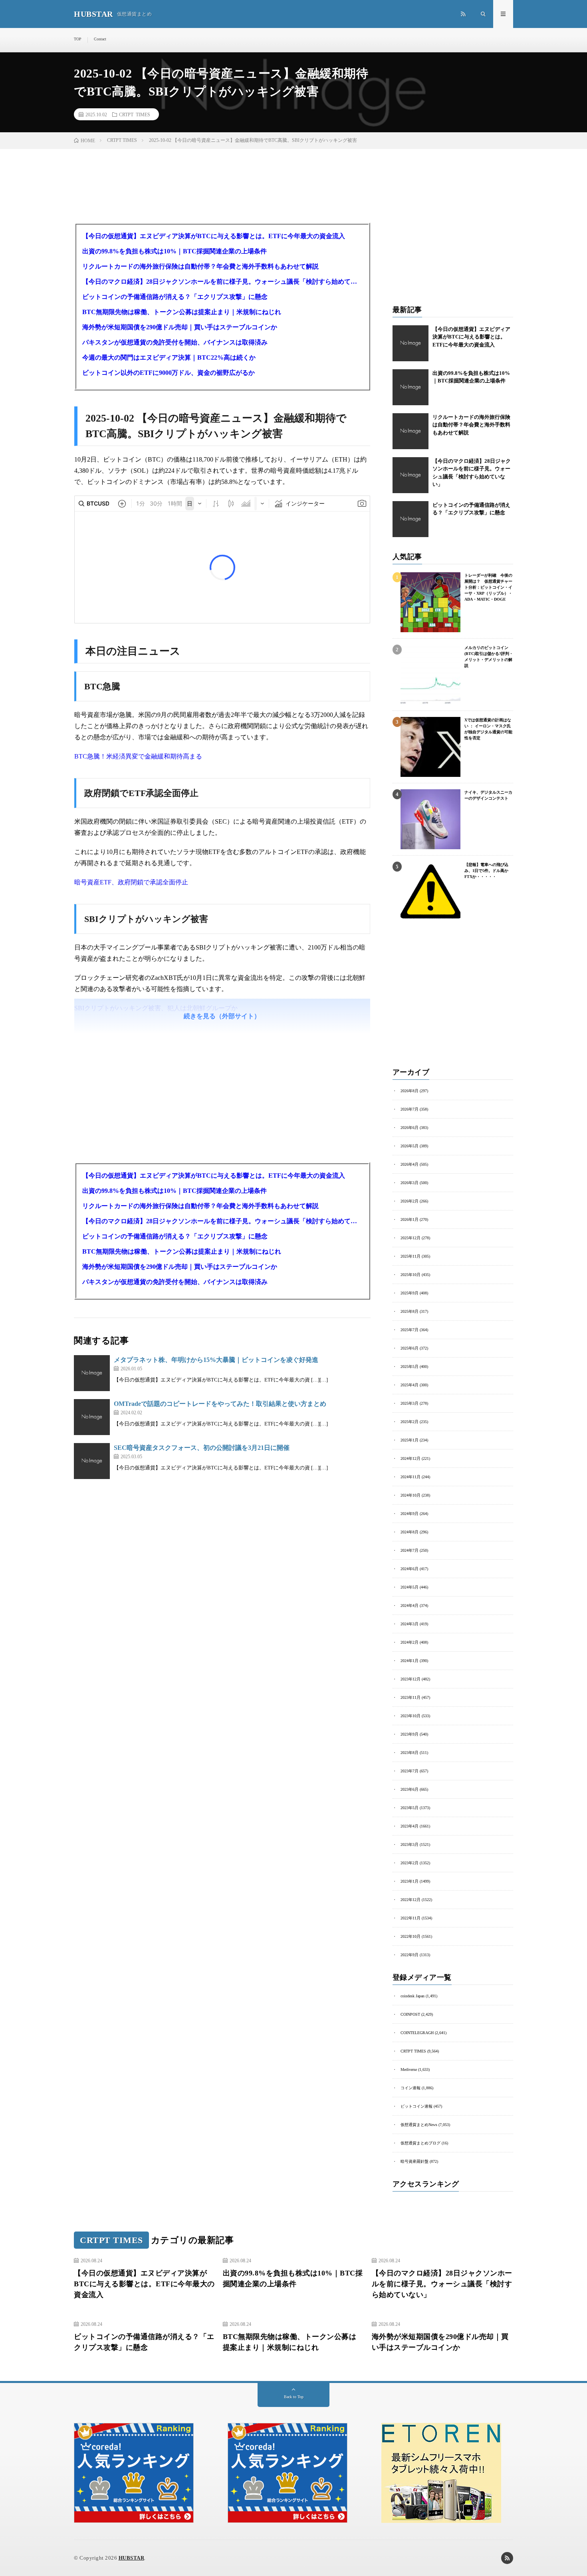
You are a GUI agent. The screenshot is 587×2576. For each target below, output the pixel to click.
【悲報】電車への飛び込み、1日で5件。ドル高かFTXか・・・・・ (486, 871)
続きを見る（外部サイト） (222, 1016)
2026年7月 (410, 1109)
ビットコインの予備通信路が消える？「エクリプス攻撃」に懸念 (175, 297)
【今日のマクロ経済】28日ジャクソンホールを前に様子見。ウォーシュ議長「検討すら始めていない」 (222, 282)
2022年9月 (410, 1955)
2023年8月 (410, 1753)
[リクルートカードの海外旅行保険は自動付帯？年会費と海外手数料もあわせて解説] (411, 431)
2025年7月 (410, 1330)
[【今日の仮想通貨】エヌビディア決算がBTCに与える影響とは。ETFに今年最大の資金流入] (411, 343)
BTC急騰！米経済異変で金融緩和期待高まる (138, 756)
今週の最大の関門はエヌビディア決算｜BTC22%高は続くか (169, 357)
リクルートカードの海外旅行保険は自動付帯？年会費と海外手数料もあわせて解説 (200, 266)
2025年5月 (410, 1367)
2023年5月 (410, 1808)
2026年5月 (410, 1146)
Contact (100, 39)
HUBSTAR (132, 2558)
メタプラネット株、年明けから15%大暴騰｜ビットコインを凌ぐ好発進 (216, 1360)
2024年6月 (410, 1569)
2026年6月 (410, 1128)
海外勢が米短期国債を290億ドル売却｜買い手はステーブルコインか (180, 327)
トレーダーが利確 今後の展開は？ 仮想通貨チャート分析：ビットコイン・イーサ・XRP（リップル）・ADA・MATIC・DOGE (488, 587)
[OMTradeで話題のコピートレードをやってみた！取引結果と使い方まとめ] (92, 1417)
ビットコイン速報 (416, 2106)
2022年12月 (411, 1900)
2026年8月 (410, 1091)
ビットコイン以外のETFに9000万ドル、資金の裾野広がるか (169, 373)
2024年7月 (410, 1550)
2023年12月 (411, 1679)
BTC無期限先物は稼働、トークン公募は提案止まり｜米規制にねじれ (182, 312)
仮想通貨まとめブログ (420, 2143)
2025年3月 (410, 1403)
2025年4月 (410, 1385)
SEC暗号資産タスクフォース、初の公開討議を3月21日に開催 (202, 1448)
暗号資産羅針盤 (414, 2161)
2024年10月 (411, 1495)
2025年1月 (410, 1440)
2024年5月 (410, 1587)
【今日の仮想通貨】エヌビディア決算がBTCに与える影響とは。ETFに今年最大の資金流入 (214, 236)
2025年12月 (411, 1238)
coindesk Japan (412, 1996)
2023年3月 (410, 1844)
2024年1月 (410, 1661)
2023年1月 (410, 1881)
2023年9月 (410, 1734)
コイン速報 (411, 2088)
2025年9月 (410, 1293)
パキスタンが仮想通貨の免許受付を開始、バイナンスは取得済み (175, 342)
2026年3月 (410, 1183)
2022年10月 (411, 1936)
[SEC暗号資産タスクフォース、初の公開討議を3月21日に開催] (92, 1461)
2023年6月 (410, 1789)
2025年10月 (411, 1275)
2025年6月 (410, 1348)
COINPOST (410, 2014)
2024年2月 (410, 1642)
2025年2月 (410, 1422)
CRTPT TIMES (135, 114)
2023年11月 (411, 1697)
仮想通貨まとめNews (419, 2125)
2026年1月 (410, 1219)
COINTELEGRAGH (417, 2033)
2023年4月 (410, 1826)
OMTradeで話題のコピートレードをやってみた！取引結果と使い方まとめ (220, 1404)
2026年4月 (410, 1164)
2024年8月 (410, 1532)
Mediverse (409, 2069)
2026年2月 (410, 1201)
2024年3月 (410, 1624)
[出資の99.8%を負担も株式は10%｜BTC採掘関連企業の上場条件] (411, 387)
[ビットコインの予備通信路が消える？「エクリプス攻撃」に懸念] (411, 519)
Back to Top (294, 2397)
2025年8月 (410, 1311)
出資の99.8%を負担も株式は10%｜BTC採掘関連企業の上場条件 (175, 251)
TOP (78, 39)
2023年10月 (411, 1716)
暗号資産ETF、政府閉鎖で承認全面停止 (131, 882)
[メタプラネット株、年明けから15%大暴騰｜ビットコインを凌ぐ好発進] (92, 1373)
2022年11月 (411, 1918)
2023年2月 (410, 1863)
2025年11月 (411, 1256)
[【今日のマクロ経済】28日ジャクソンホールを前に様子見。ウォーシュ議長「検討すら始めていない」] (411, 475)
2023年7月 (410, 1771)
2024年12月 (411, 1458)
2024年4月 (410, 1606)
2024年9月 (410, 1514)
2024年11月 (411, 1477)
